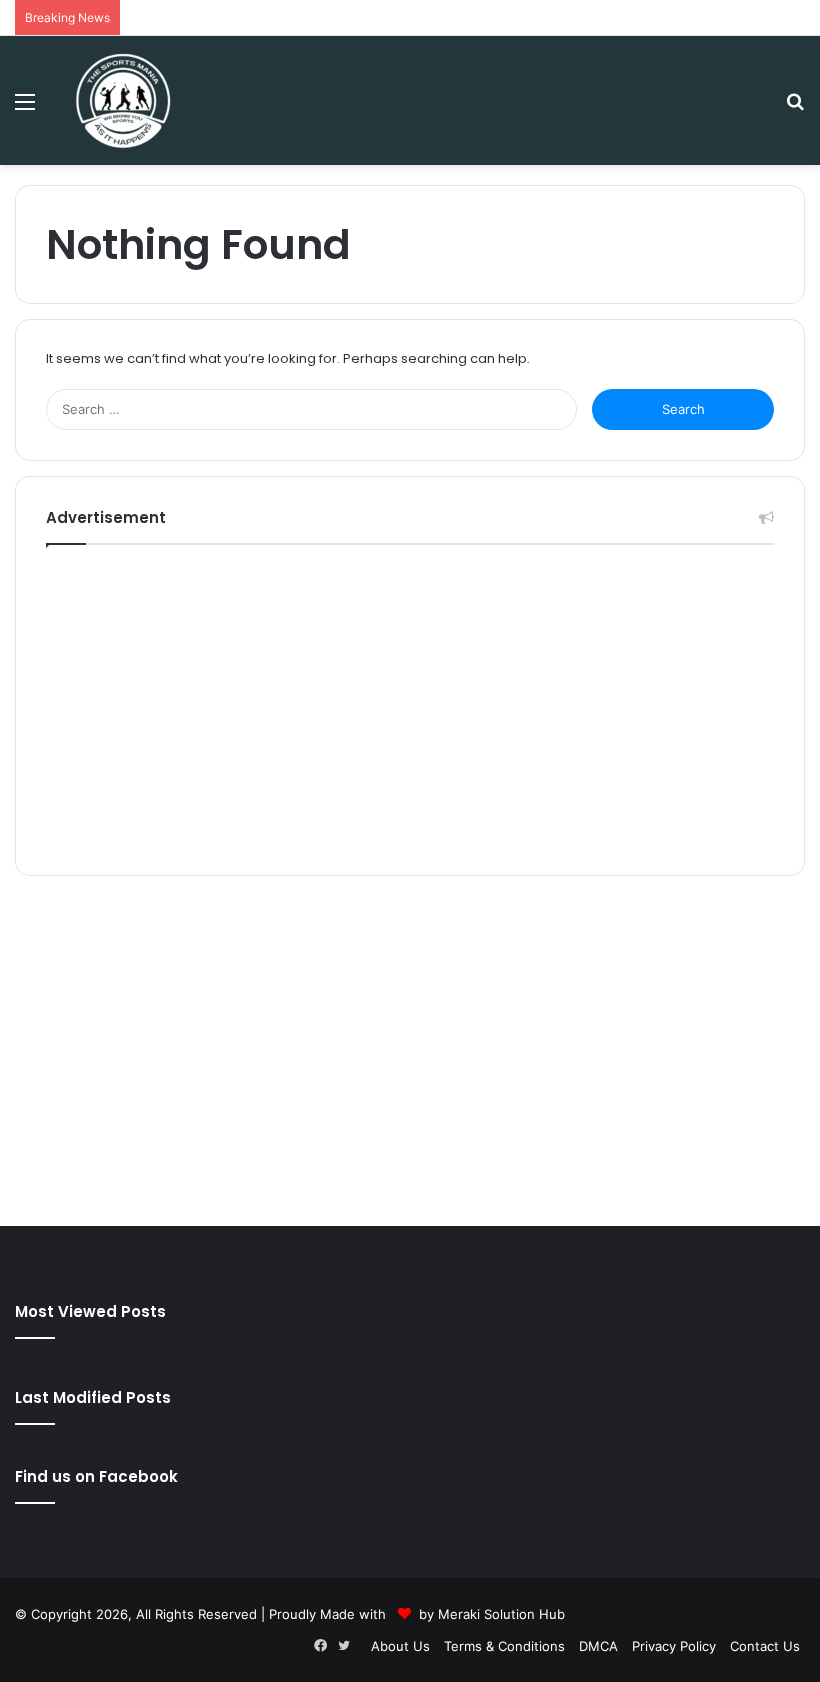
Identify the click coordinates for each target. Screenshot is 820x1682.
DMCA (598, 1646)
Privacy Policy (674, 1646)
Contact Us (765, 1646)
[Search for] (795, 108)
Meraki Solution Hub (501, 1614)
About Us (400, 1646)
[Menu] (25, 108)
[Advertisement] (410, 705)
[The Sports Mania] (123, 100)
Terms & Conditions (504, 1646)
